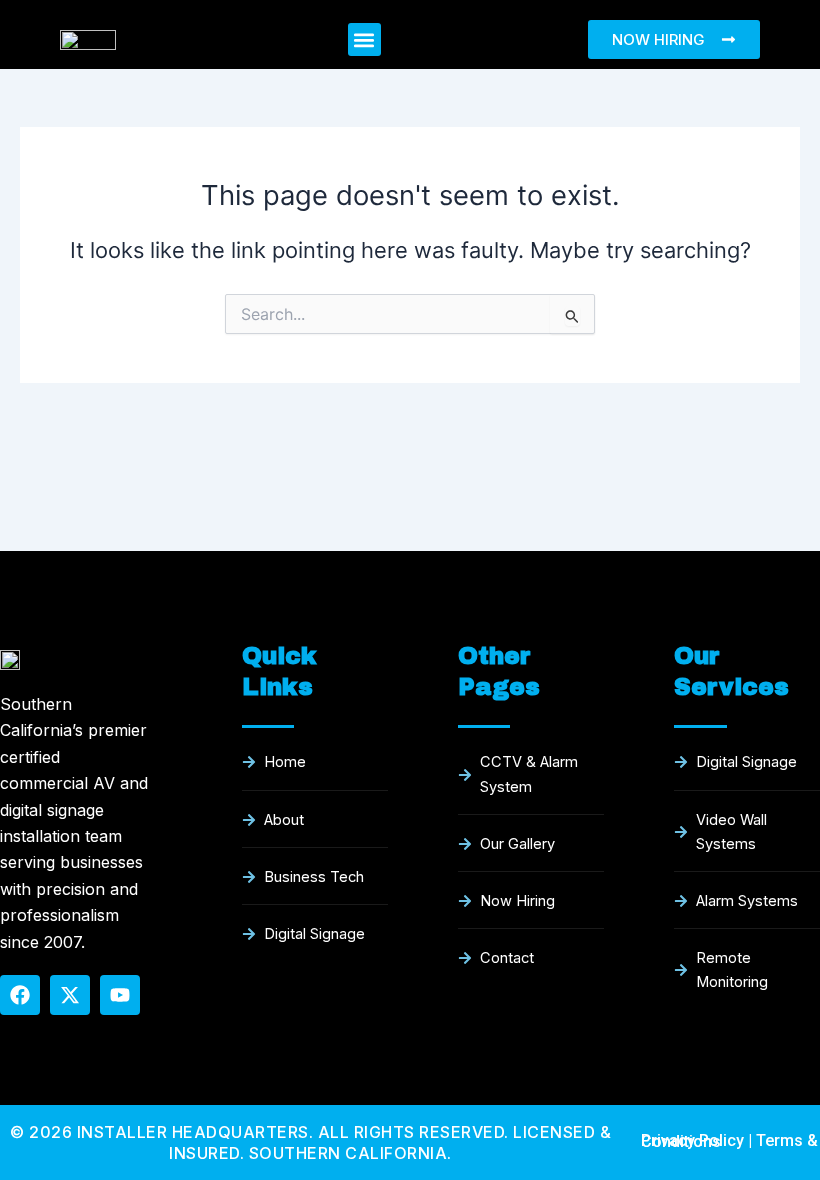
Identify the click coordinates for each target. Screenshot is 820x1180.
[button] (364, 39)
